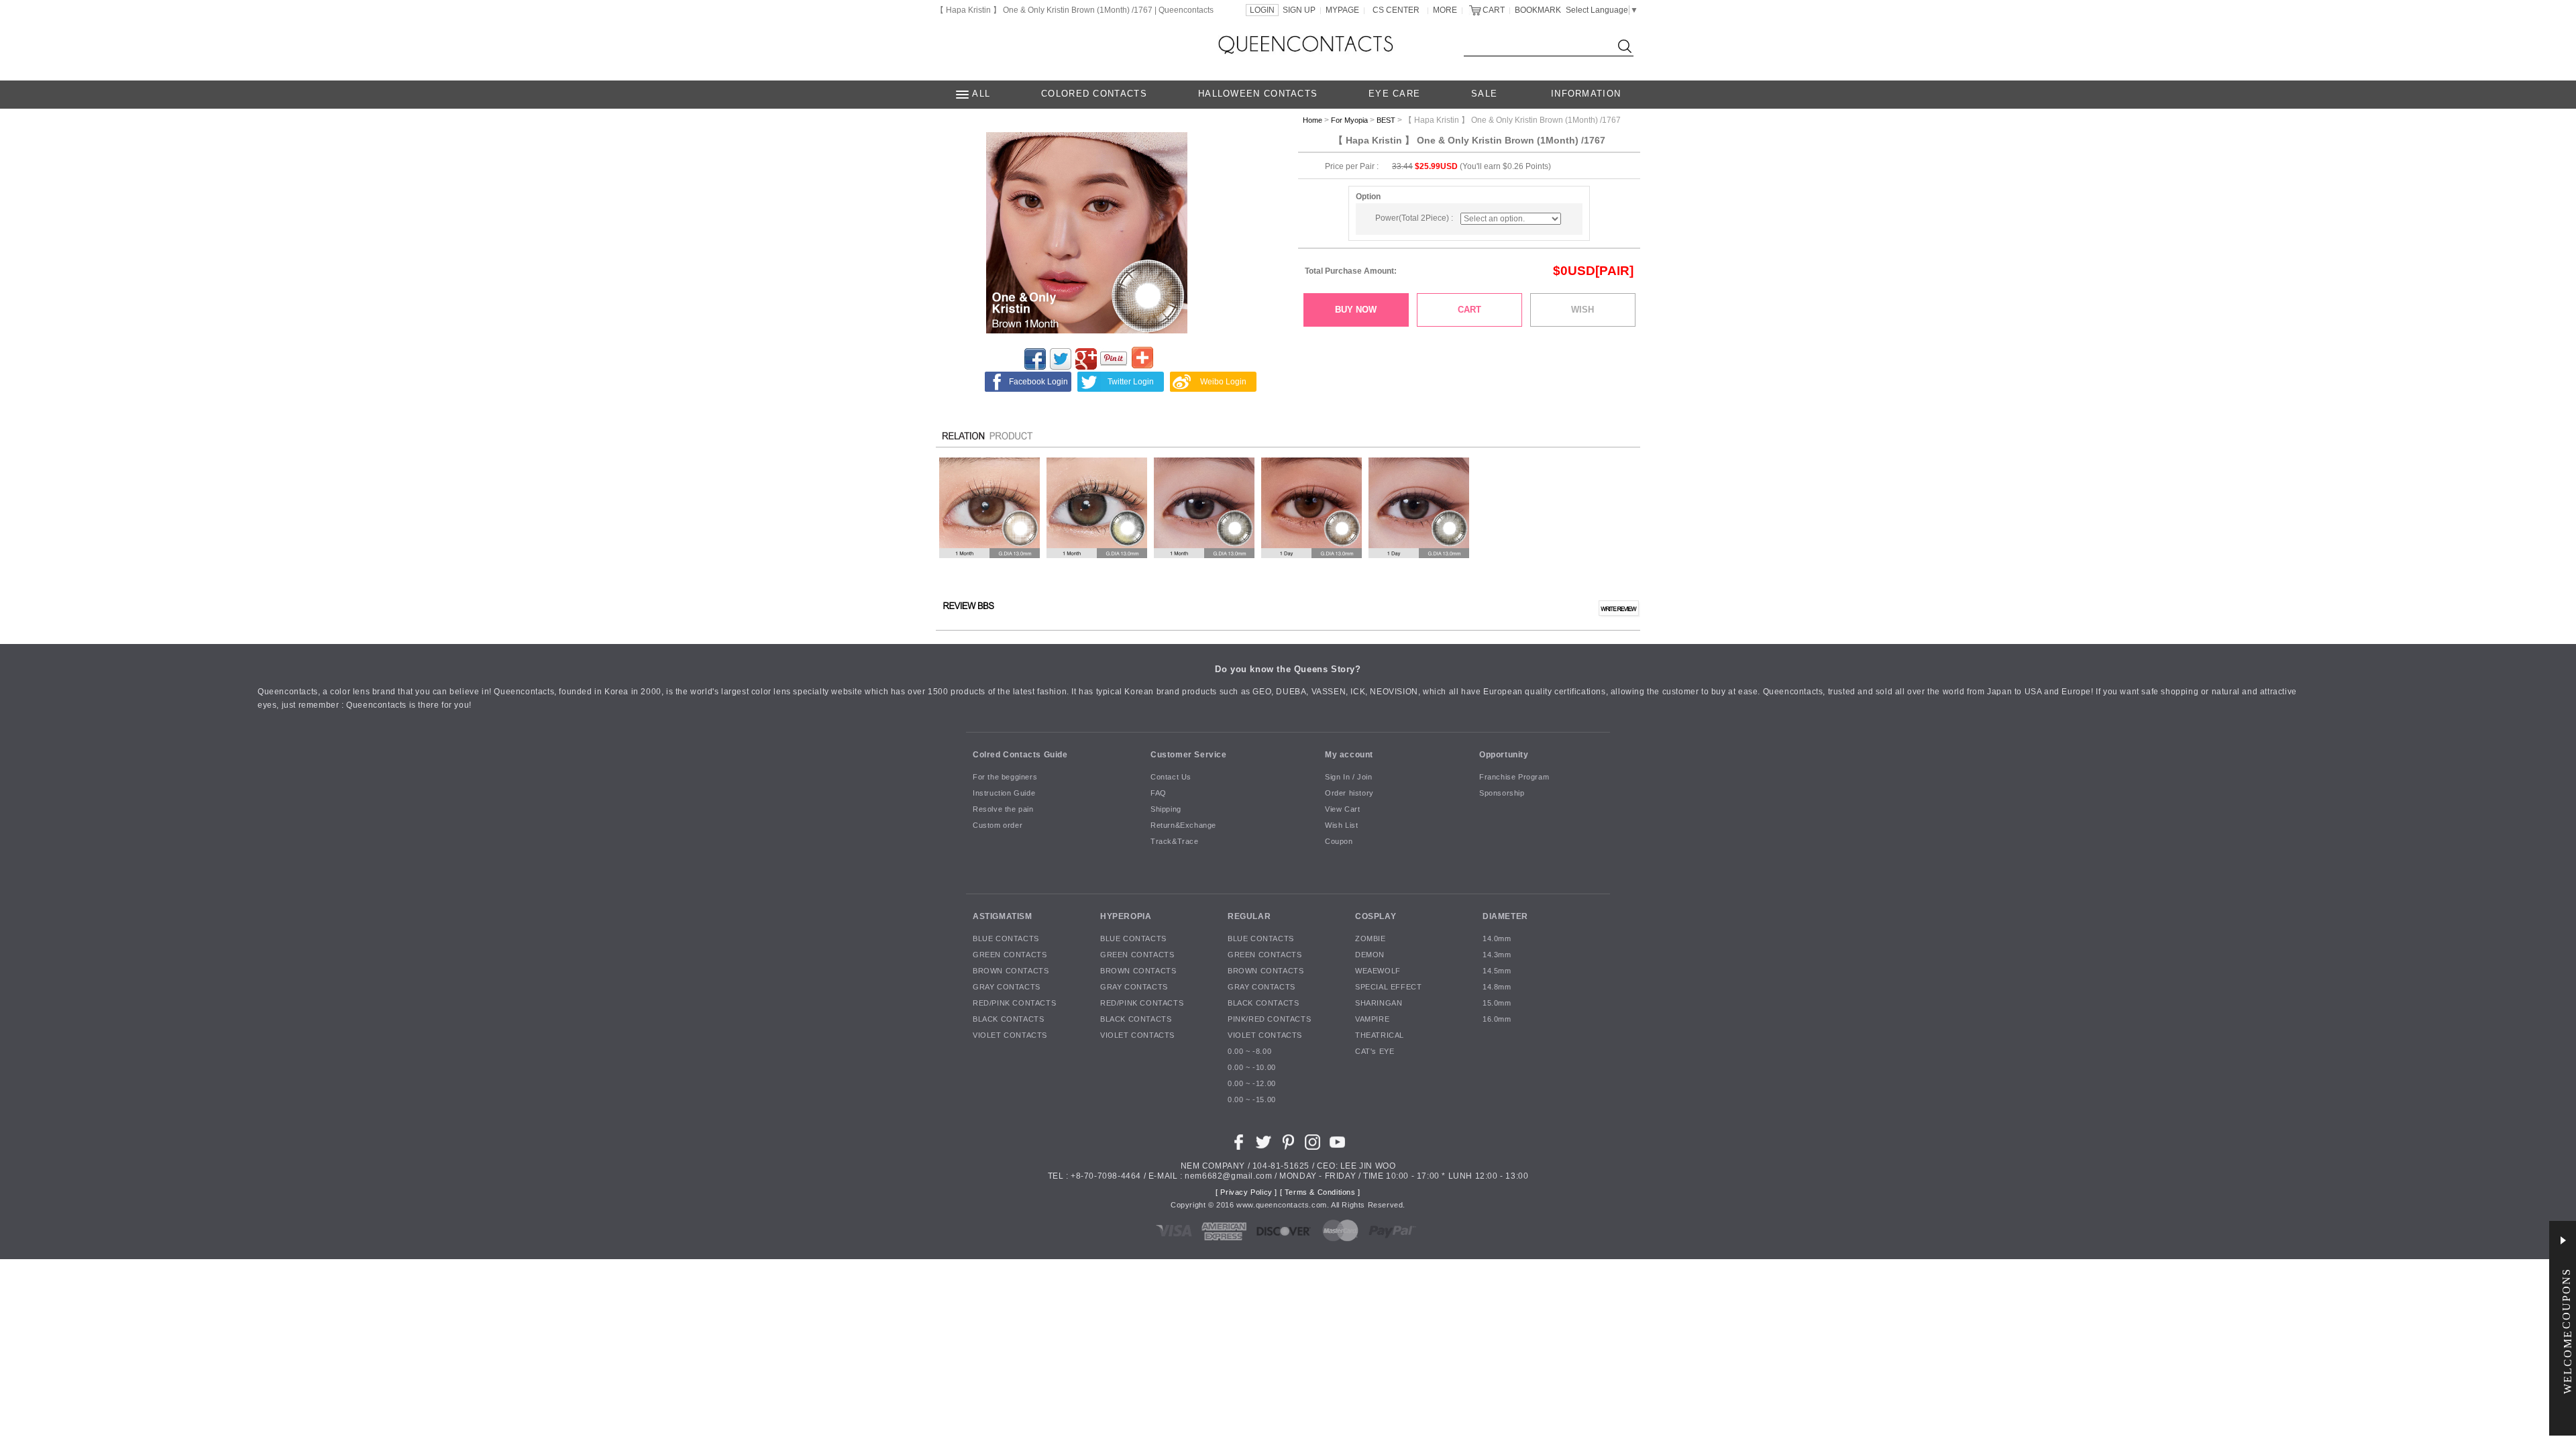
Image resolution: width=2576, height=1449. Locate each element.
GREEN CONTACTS (1010, 955)
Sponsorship (1502, 794)
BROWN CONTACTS (1011, 971)
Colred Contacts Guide (1020, 755)
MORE (1445, 10)
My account (1349, 755)
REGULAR (1249, 916)
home (1312, 120)
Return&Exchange (1183, 826)
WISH (1582, 310)
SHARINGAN (1379, 1004)
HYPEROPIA (1126, 916)
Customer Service (1189, 755)
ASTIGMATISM (1003, 916)
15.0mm (1497, 1004)
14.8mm (1497, 987)
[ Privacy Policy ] (1246, 1193)
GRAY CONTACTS (1007, 987)
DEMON (1370, 955)
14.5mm (1497, 971)
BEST (1386, 120)
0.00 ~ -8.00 (1249, 1052)
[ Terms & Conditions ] (1320, 1193)
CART (1494, 10)
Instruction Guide (1004, 794)
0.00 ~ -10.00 (1252, 1068)
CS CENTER (1396, 10)
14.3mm (1497, 955)
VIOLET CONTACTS (1010, 1036)
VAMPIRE (1372, 1020)
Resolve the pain (1003, 810)
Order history (1349, 794)
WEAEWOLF (1378, 971)
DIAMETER (1505, 916)
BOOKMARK (1538, 10)
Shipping (1166, 810)
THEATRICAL (1380, 1036)
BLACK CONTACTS (1008, 1020)
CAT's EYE (1375, 1052)
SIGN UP (1299, 10)
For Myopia (1349, 120)
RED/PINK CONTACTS (1014, 1004)
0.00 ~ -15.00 (1252, 1100)
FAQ (1159, 794)
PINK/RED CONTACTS (1269, 1020)
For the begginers (1005, 777)
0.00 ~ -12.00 (1252, 1084)
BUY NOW (1356, 310)
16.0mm (1497, 1020)
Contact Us (1171, 777)
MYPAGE (1342, 10)
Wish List (1341, 826)
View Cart (1342, 810)
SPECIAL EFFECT (1388, 987)
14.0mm (1497, 939)
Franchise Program (1514, 777)
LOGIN (1262, 10)
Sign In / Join (1348, 777)
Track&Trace (1175, 842)
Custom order (998, 826)
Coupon (1339, 842)
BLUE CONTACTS (1006, 939)
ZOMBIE (1371, 939)
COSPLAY (1376, 916)
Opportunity (1504, 755)
